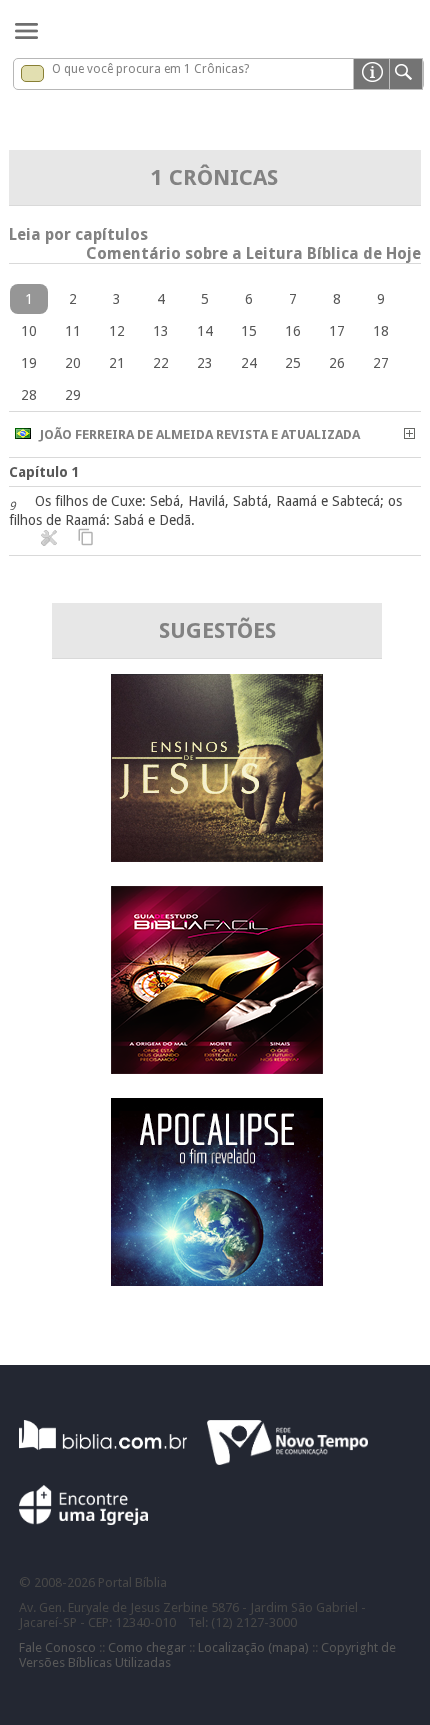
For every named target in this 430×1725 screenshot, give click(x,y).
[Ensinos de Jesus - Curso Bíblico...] (217, 856)
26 (337, 363)
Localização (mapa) (253, 1647)
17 (337, 331)
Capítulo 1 (44, 472)
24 (249, 363)
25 (293, 363)
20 (73, 363)
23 (205, 363)
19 (29, 363)
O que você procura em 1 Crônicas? (150, 69)
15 (249, 331)
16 (293, 331)
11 (73, 331)
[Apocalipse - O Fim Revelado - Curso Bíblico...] (217, 1280)
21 (117, 363)
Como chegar (147, 1647)
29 (73, 395)
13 (161, 331)
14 (205, 331)
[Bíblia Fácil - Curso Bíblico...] (217, 1068)
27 (381, 363)
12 (117, 331)
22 (161, 363)
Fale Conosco (57, 1647)
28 (29, 395)
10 (29, 331)
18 (381, 331)
